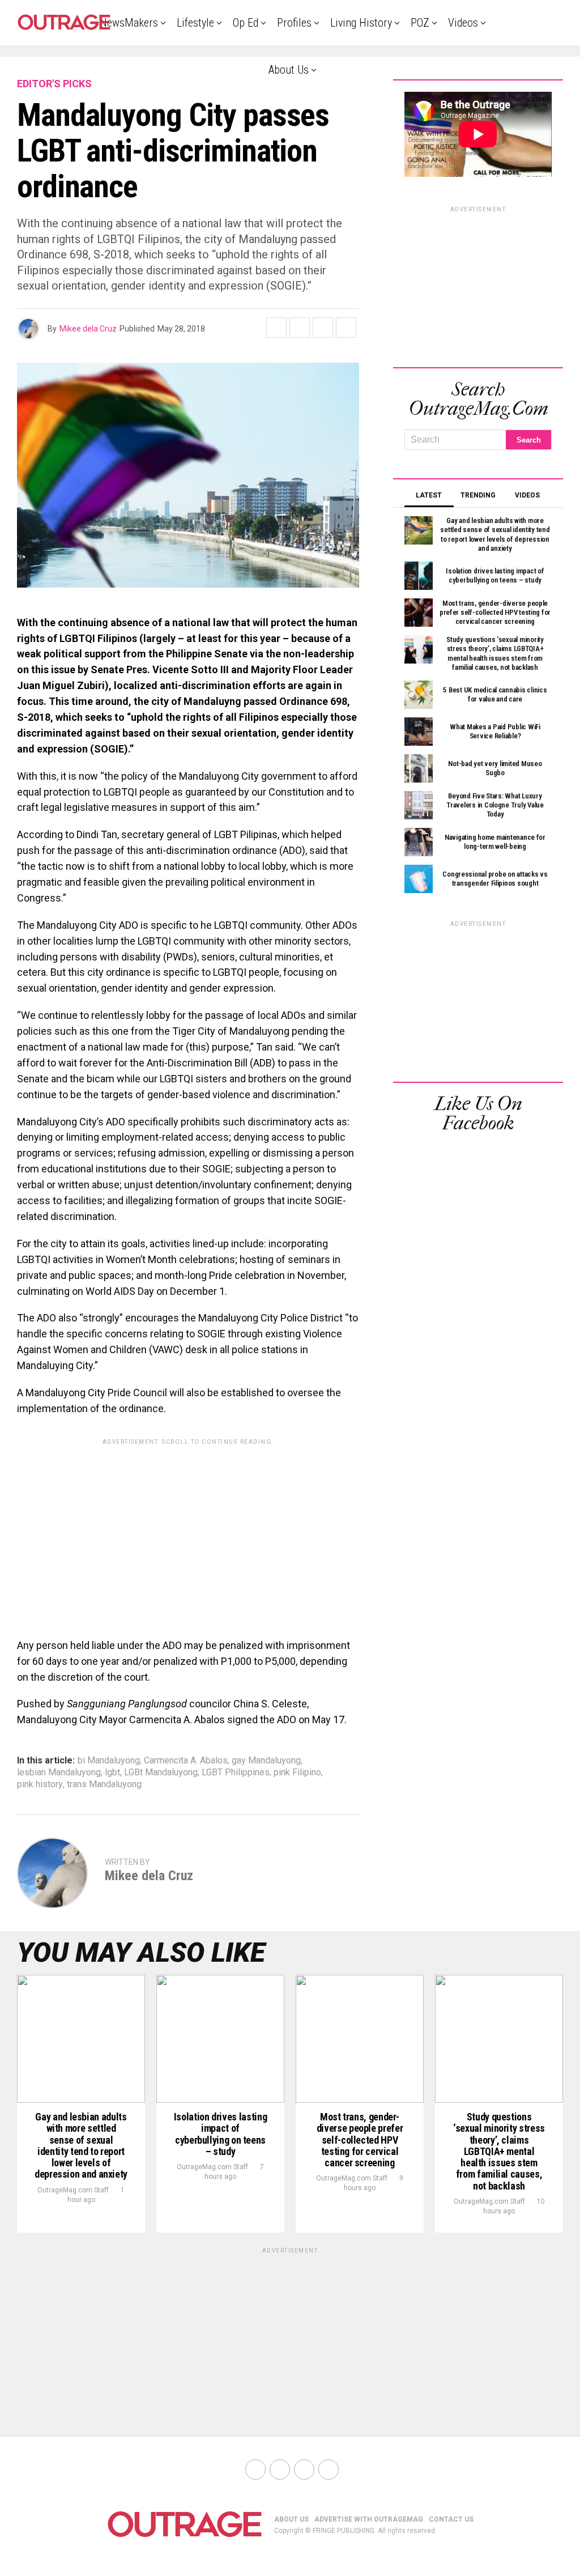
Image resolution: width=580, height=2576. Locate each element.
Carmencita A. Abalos (186, 1761)
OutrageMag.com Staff (73, 2190)
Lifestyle (195, 23)
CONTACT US (451, 2519)
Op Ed (246, 23)
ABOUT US (291, 2519)
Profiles (294, 23)
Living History (361, 23)
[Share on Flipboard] (323, 328)
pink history (40, 1784)
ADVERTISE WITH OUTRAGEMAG (369, 2519)
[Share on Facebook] (276, 328)
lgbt (112, 1772)
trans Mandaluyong (104, 1784)
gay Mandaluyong (266, 1761)
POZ (420, 23)
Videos (463, 23)
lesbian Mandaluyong (59, 1772)
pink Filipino (297, 1772)
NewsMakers (129, 23)
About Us (289, 70)
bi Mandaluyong (109, 1761)
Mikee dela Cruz (88, 329)
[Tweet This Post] (300, 328)
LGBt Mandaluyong (161, 1772)
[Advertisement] (188, 1530)
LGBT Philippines (236, 1772)
